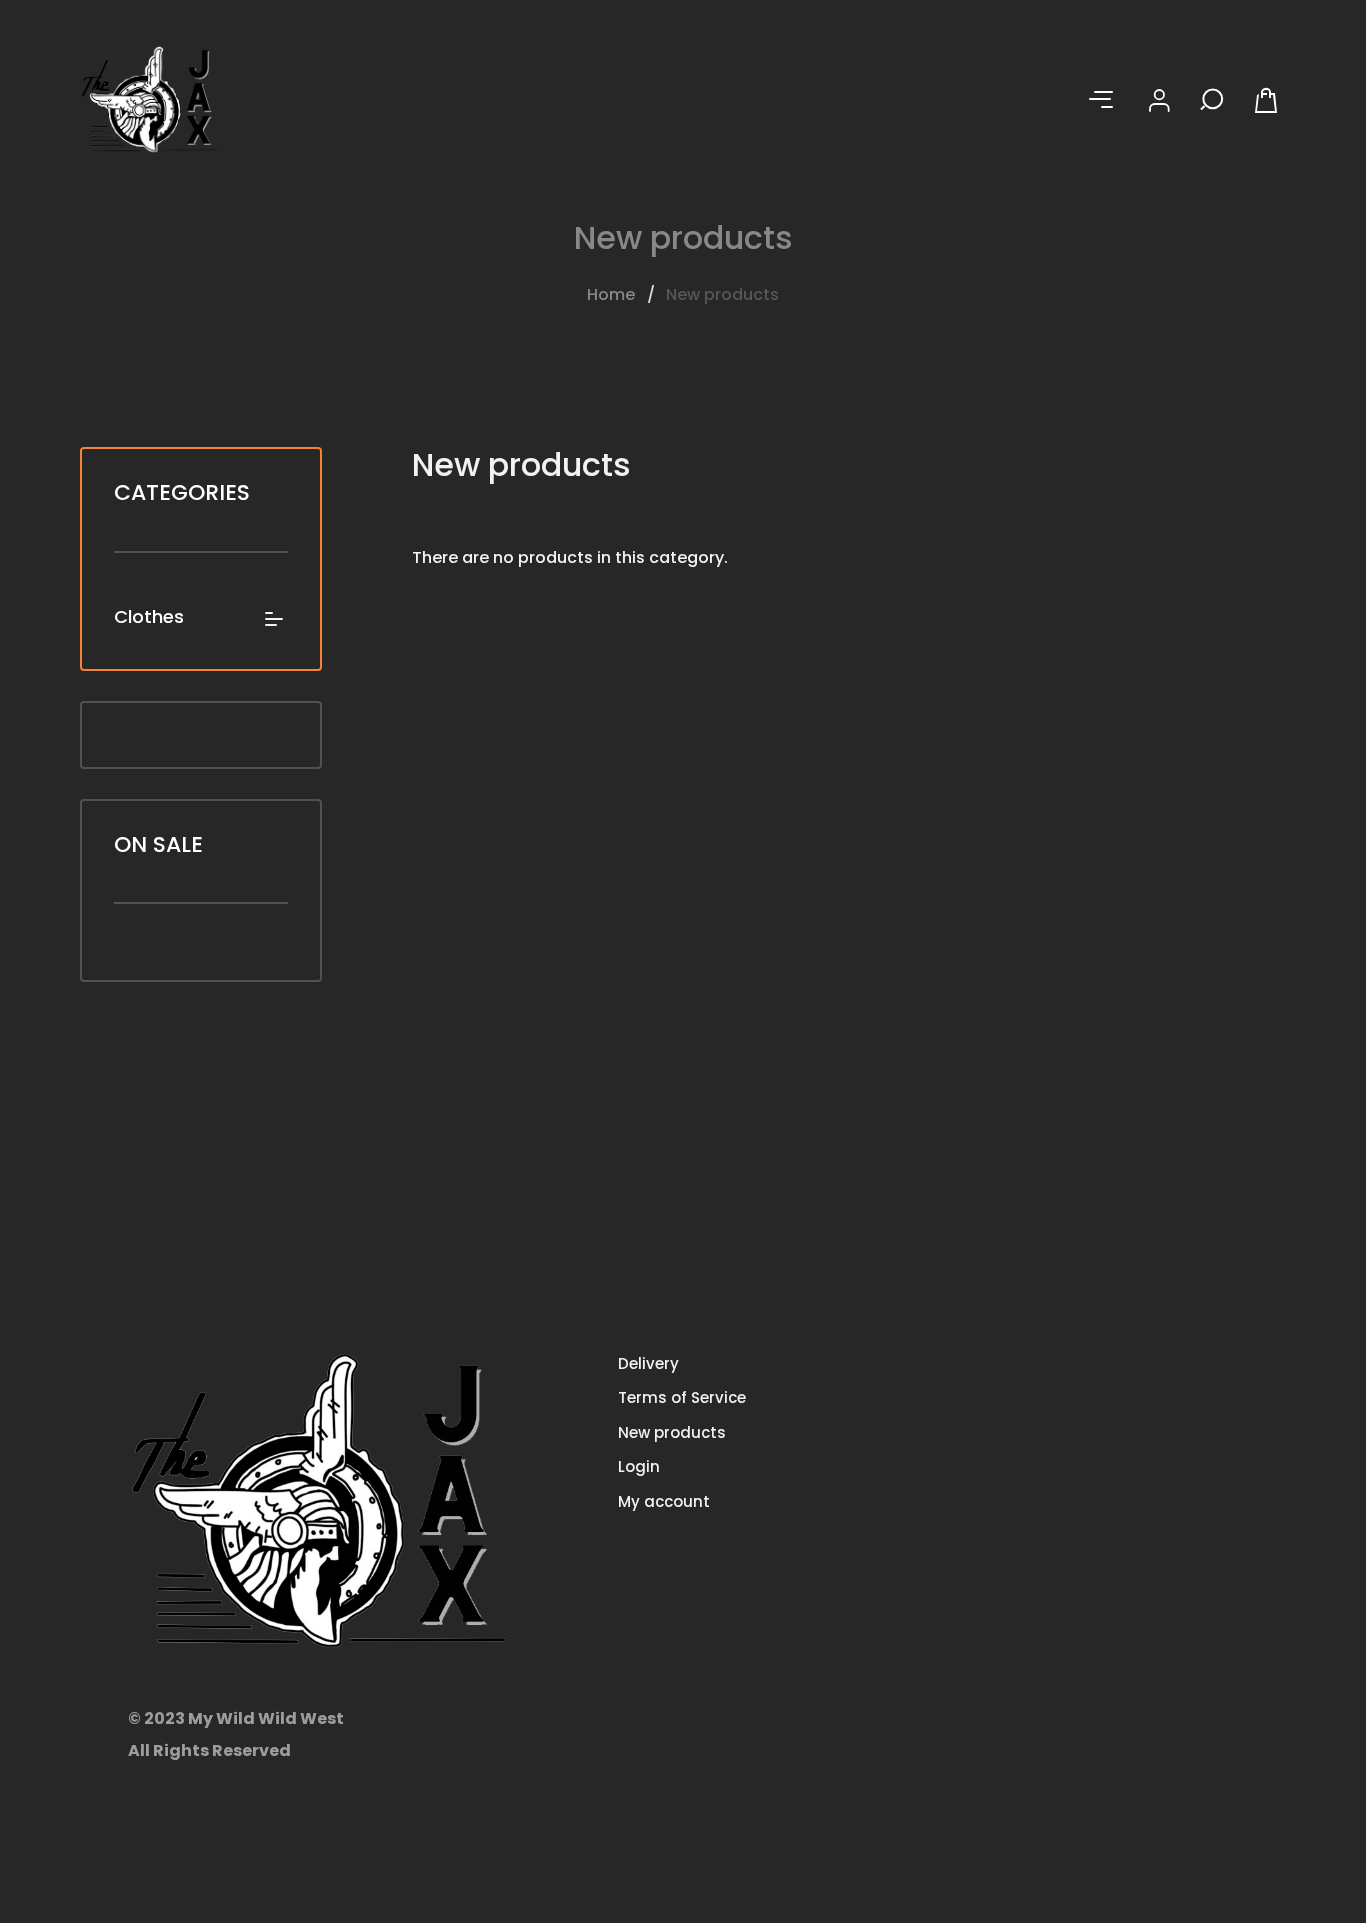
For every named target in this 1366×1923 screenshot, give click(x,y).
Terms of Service (682, 1397)
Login (639, 1466)
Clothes (149, 617)
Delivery (648, 1363)
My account (664, 1501)
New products (672, 1432)
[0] (1269, 100)
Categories (182, 492)
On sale (158, 844)
